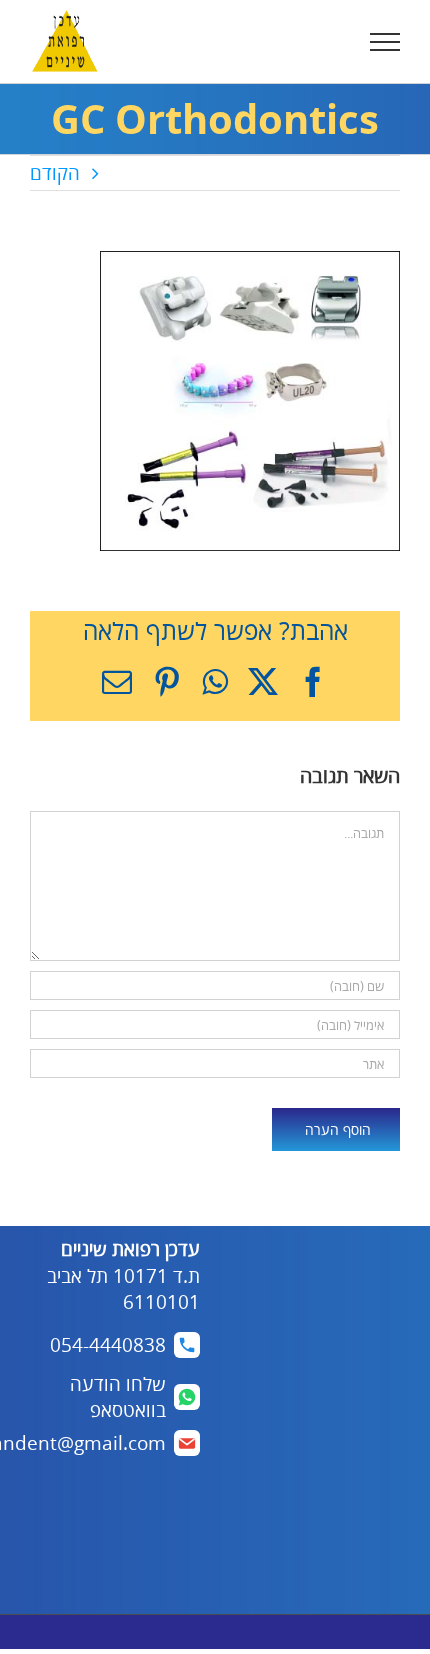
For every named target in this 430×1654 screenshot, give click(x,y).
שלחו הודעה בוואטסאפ (118, 1397)
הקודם (55, 173)
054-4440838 (108, 1345)
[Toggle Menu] (385, 42)
